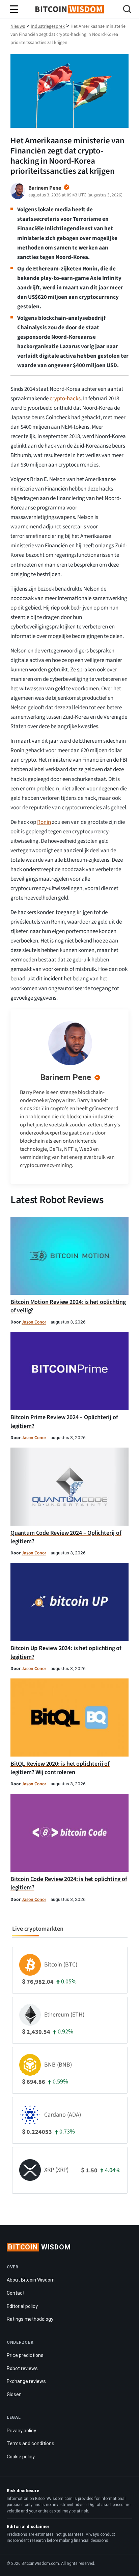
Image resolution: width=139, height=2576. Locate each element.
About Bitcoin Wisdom (31, 2280)
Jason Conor (34, 1322)
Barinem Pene (66, 1077)
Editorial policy (22, 2306)
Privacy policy (21, 2431)
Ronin (44, 822)
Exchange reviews (26, 2381)
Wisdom (39, 2247)
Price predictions (25, 2355)
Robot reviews (22, 2368)
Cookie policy (21, 2457)
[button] (127, 10)
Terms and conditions (31, 2443)
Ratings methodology (30, 2319)
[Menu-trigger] (14, 9)
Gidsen (14, 2394)
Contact (16, 2293)
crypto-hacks (65, 399)
